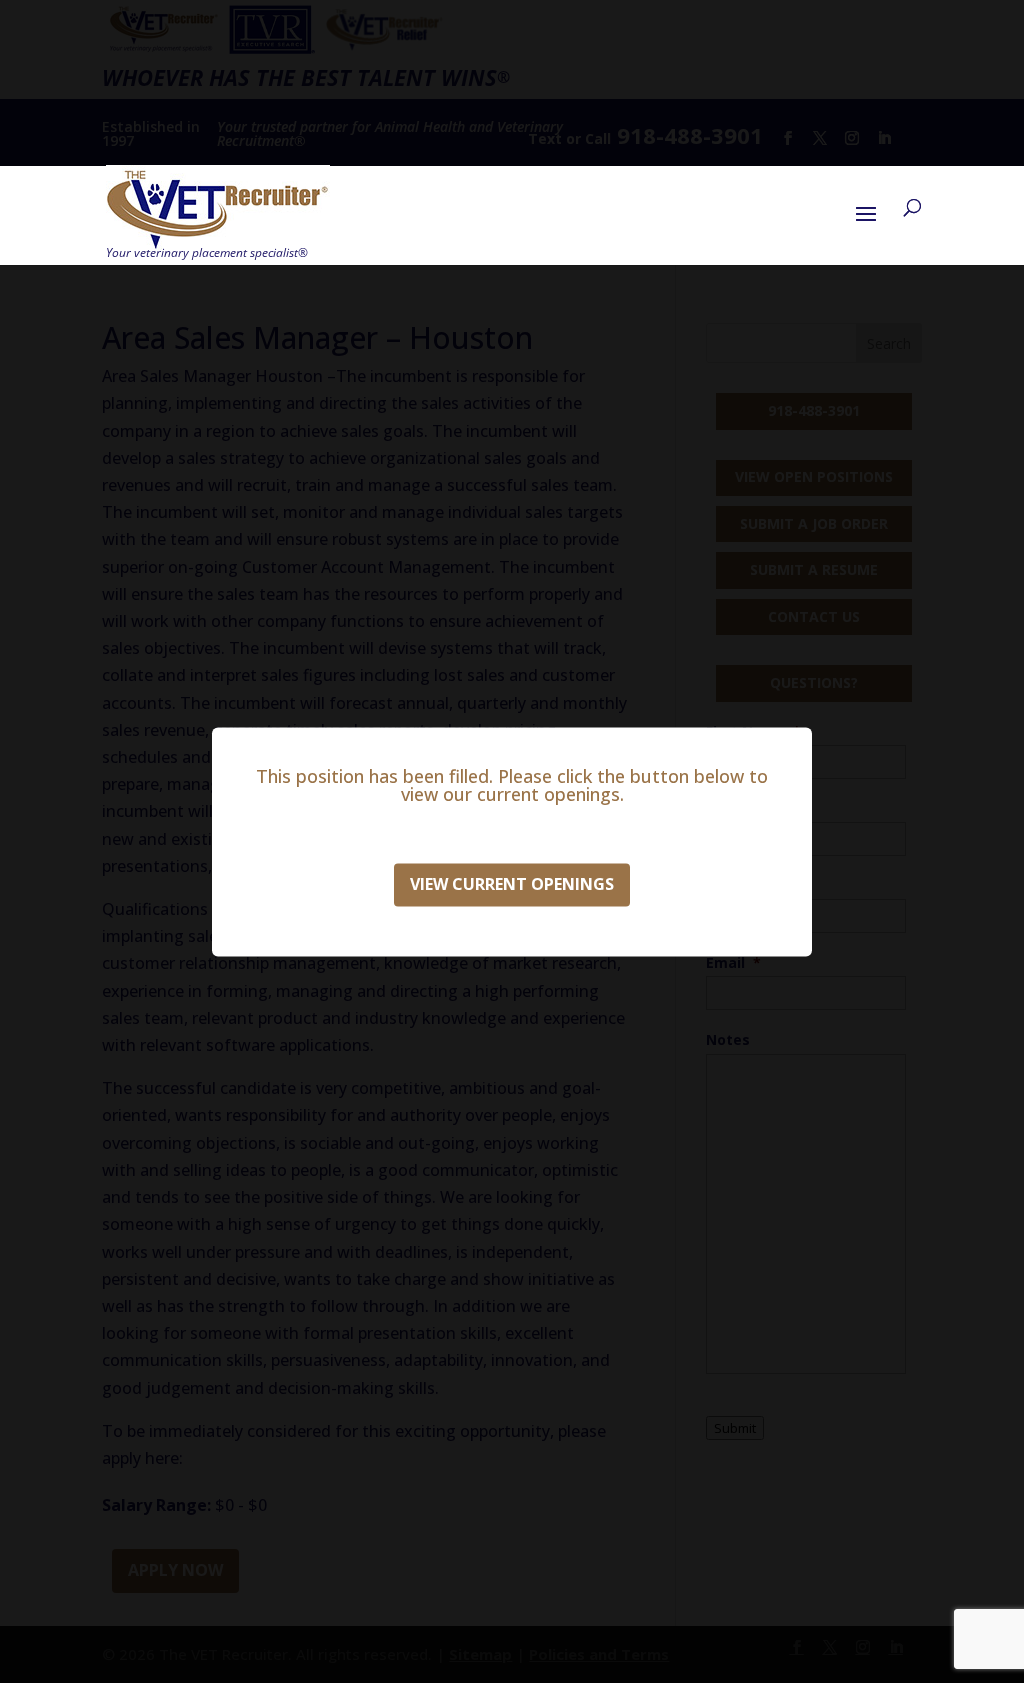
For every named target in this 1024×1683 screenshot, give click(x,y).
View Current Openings (512, 884)
